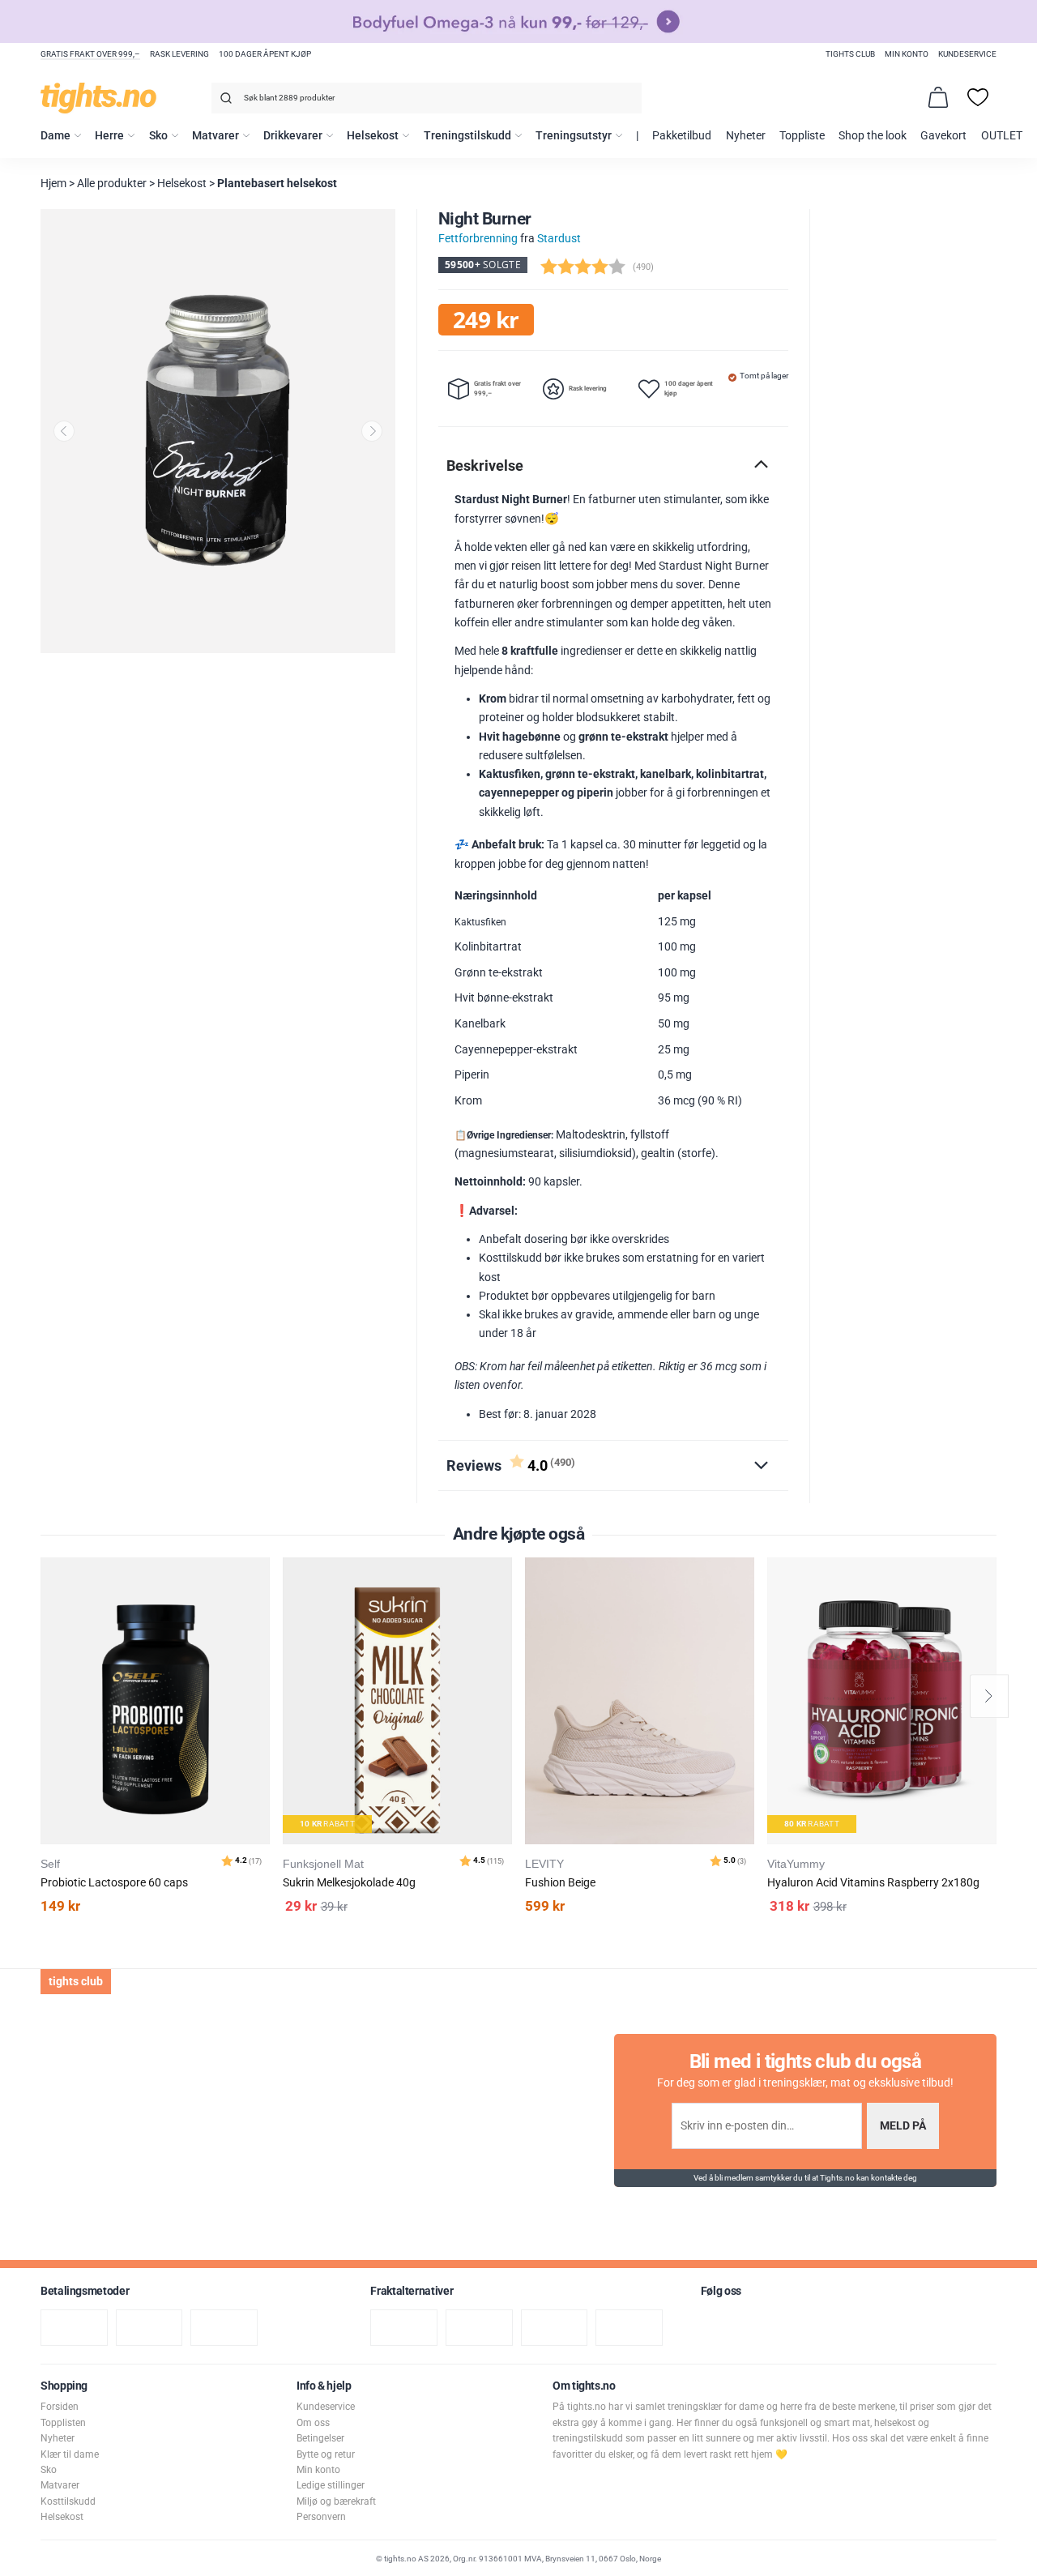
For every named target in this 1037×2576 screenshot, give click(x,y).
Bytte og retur (326, 2454)
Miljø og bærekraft (336, 2501)
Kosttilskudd (68, 2501)
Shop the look (873, 136)
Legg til (262, 1611)
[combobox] (427, 98)
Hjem (53, 184)
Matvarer (216, 136)
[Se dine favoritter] (978, 97)
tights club (850, 54)
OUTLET (1002, 136)
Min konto (907, 54)
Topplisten (63, 2423)
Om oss (313, 2423)
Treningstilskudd (467, 136)
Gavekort (943, 136)
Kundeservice (967, 54)
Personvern (321, 2517)
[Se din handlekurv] (938, 97)
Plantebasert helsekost (277, 184)
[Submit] (224, 101)
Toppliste (802, 136)
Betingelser (320, 2438)
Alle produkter (112, 184)
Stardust (559, 239)
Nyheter (746, 136)
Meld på (903, 2126)
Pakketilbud (682, 136)
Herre (109, 136)
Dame (55, 136)
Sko (158, 136)
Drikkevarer (293, 136)
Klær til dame (70, 2454)
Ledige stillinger (331, 2485)
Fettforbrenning (478, 239)
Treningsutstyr (574, 136)
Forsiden (60, 2407)
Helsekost (373, 136)
